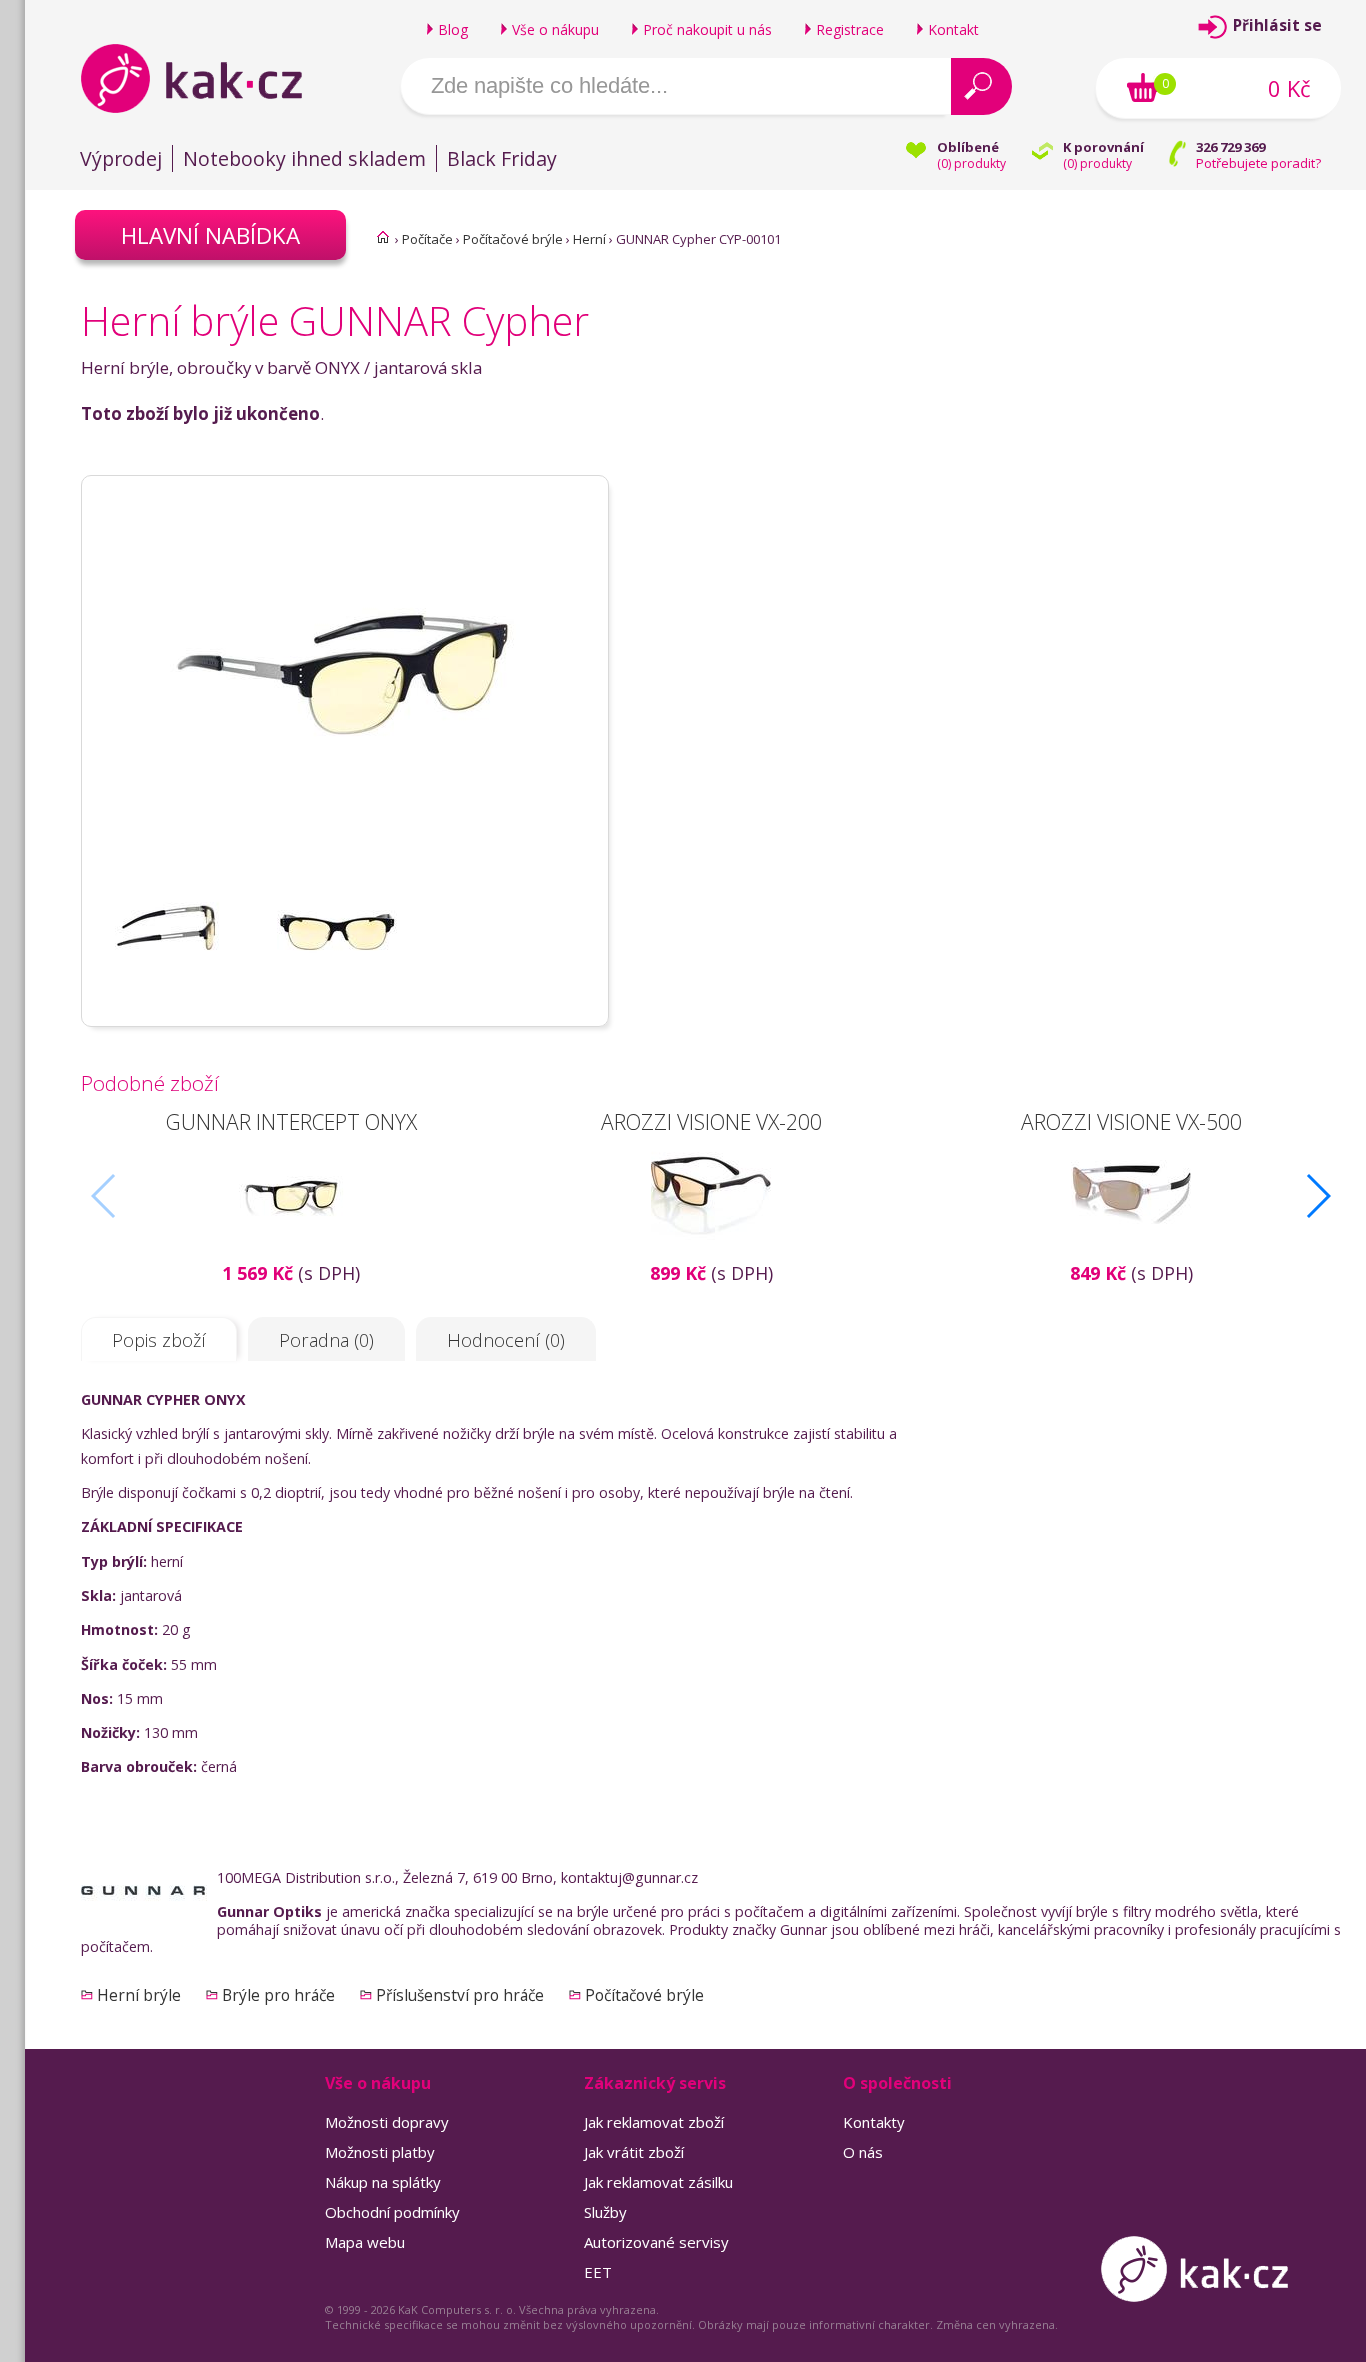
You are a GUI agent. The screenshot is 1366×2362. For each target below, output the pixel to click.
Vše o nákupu (555, 29)
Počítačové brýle (513, 239)
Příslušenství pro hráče (460, 1995)
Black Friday (502, 158)
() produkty (971, 163)
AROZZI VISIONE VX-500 (1131, 1121)
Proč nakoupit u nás (707, 29)
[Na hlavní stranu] (208, 78)
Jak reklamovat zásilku (658, 2182)
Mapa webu (365, 2242)
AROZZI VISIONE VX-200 (711, 1121)
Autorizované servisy (656, 2242)
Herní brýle (139, 1995)
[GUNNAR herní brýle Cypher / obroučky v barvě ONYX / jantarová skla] (345, 861)
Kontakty (874, 2122)
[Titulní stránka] (383, 237)
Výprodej (121, 158)
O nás (863, 2152)
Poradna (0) (326, 1340)
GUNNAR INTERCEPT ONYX (291, 1121)
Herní (589, 239)
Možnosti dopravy (387, 2122)
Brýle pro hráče (278, 1995)
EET (598, 2272)
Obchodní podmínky (392, 2212)
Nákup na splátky (383, 2182)
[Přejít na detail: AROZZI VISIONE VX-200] (711, 1249)
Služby (605, 2212)
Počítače (427, 239)
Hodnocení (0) (506, 1340)
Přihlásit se (1277, 25)
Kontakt (953, 29)
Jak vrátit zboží (634, 2152)
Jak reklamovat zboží (654, 2122)
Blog (453, 29)
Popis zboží (159, 1340)
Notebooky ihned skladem (304, 158)
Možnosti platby (380, 2152)
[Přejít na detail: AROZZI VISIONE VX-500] (1131, 1249)
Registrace (850, 29)
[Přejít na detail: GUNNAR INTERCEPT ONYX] (291, 1249)
